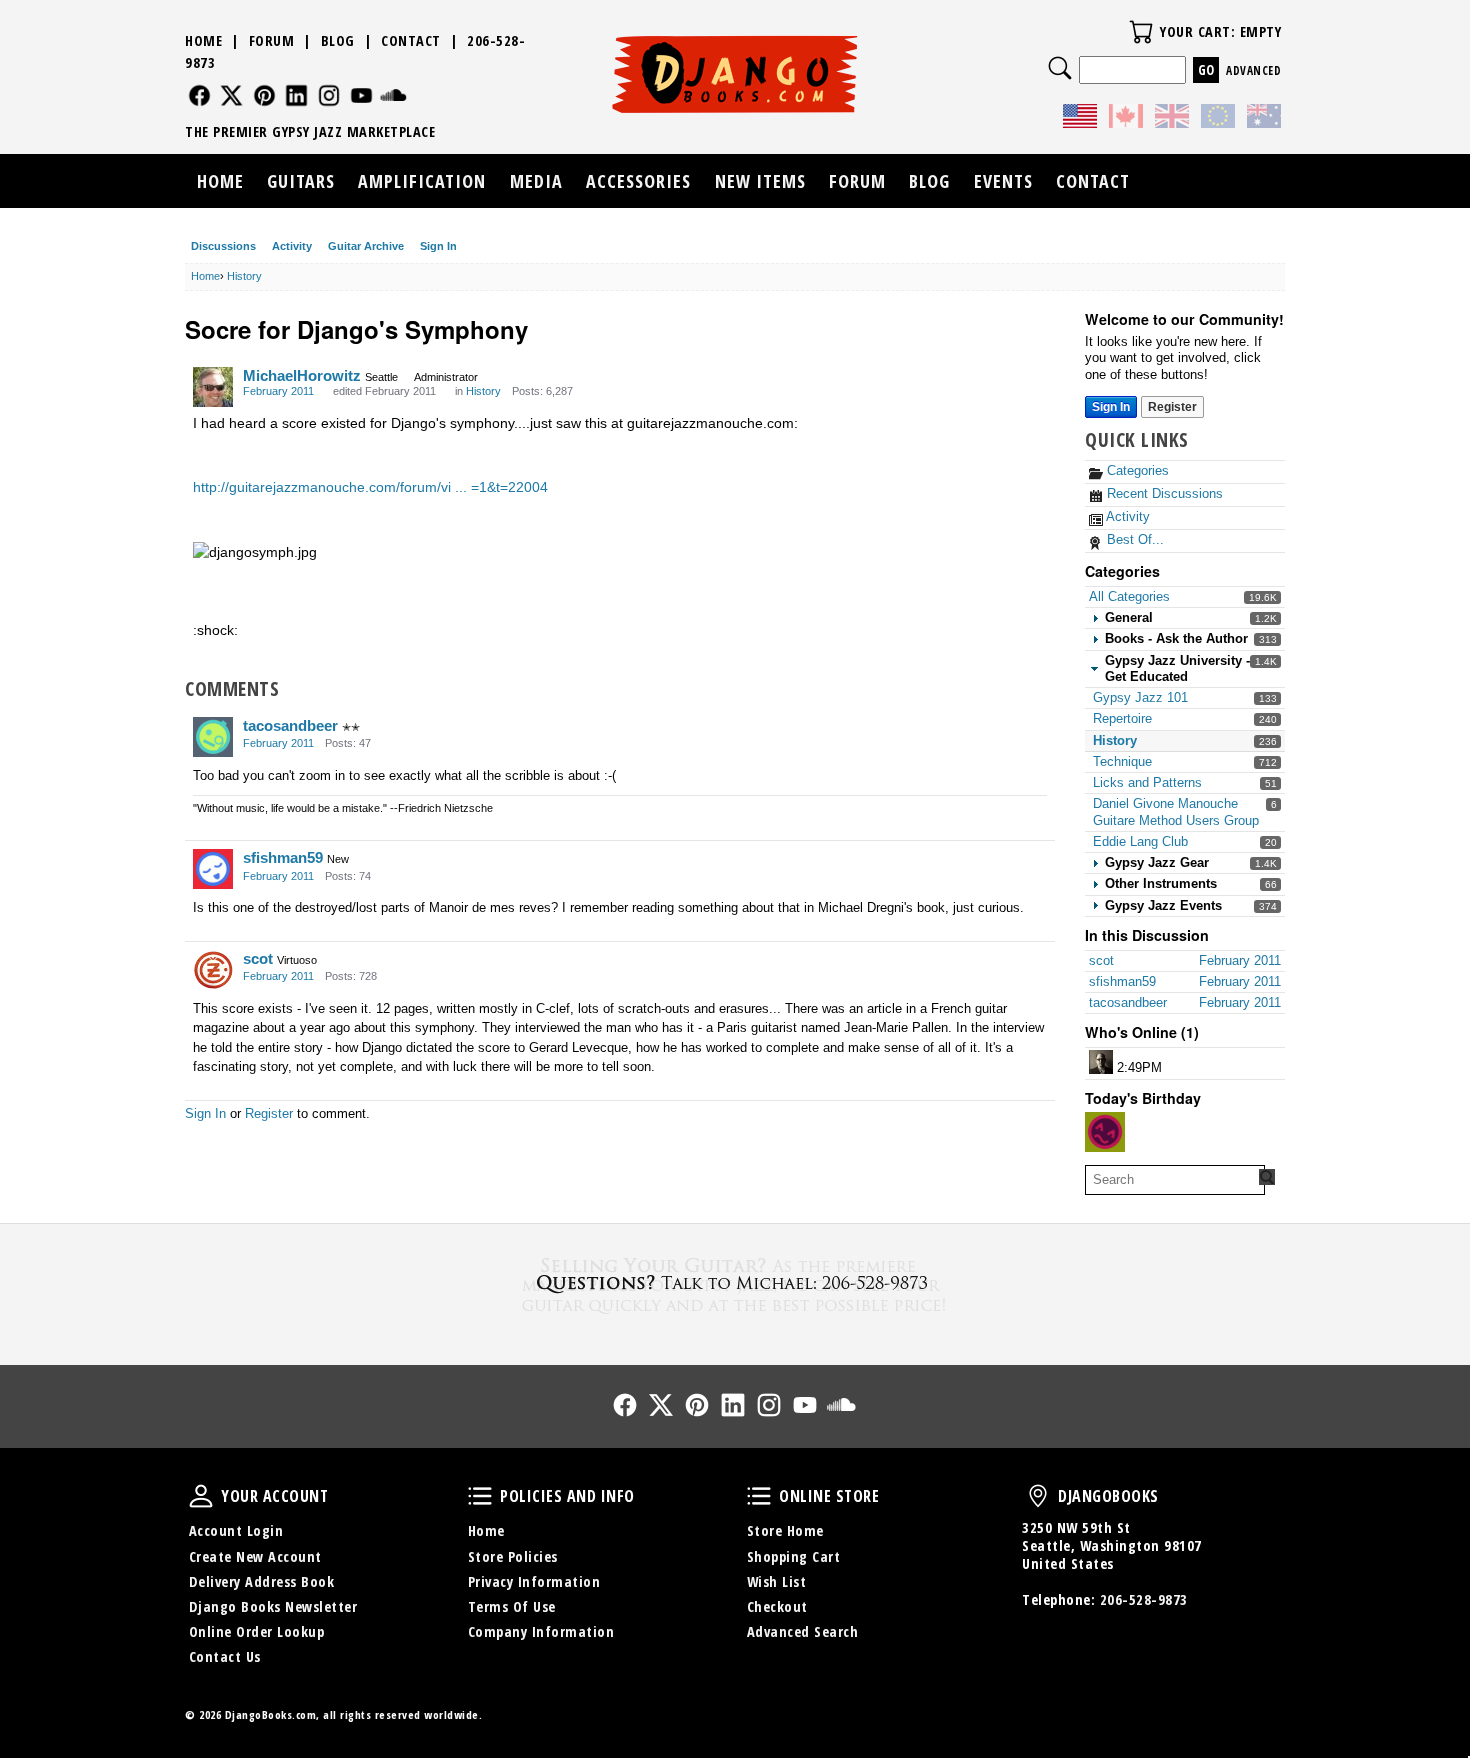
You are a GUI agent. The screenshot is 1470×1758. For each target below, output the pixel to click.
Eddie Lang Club (1140, 841)
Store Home (785, 1530)
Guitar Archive (366, 246)
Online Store (759, 1496)
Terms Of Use (512, 1606)
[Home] (735, 74)
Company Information (541, 1631)
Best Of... (1133, 539)
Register (1172, 407)
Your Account (201, 1496)
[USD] (1080, 119)
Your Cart (1141, 32)
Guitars (301, 181)
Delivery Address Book (262, 1581)
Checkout (777, 1606)
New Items (760, 181)
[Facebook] (199, 95)
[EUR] (1218, 119)
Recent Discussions (1163, 493)
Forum (272, 40)
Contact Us (225, 1656)
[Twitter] (231, 95)
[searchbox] (1175, 1180)
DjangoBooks (1038, 1496)
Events (1003, 181)
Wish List (777, 1581)
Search (1060, 68)
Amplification (422, 181)
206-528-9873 (1144, 1599)
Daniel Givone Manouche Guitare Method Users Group (1176, 811)
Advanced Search (803, 1631)
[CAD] (1126, 119)
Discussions (223, 246)
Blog (338, 40)
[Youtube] (361, 95)
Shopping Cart (794, 1556)
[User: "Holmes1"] (1105, 1132)
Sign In (438, 246)
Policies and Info (480, 1496)
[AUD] (1264, 119)
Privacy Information (534, 1581)
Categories (1136, 470)
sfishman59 (283, 857)
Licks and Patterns (1147, 782)
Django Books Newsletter (273, 1606)
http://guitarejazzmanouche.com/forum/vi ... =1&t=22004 (370, 487)
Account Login (236, 1530)
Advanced (1253, 70)
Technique (1122, 761)
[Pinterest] (264, 95)
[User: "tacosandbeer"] (213, 737)
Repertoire (1122, 718)
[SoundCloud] (393, 95)
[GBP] (1172, 119)
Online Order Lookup (257, 1631)
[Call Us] (735, 1282)
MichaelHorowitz (302, 375)
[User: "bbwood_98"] (1101, 1062)
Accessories (638, 181)
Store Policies (513, 1556)
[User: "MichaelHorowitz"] (213, 387)
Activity (292, 246)
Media (536, 181)
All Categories (1129, 596)
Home (203, 40)
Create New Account (255, 1556)
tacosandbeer (290, 725)
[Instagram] (329, 95)
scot (258, 958)
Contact (411, 40)
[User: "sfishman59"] (213, 869)
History (1115, 740)
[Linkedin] (296, 95)
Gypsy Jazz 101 (1140, 697)
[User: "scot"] (213, 970)
